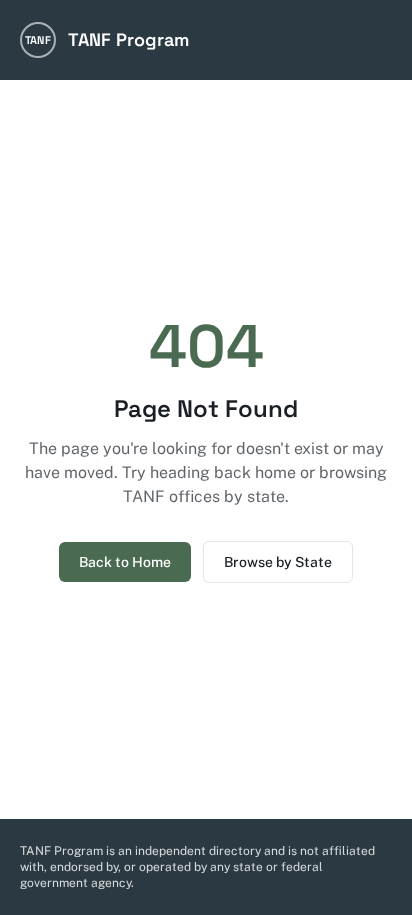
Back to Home (125, 562)
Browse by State (278, 562)
